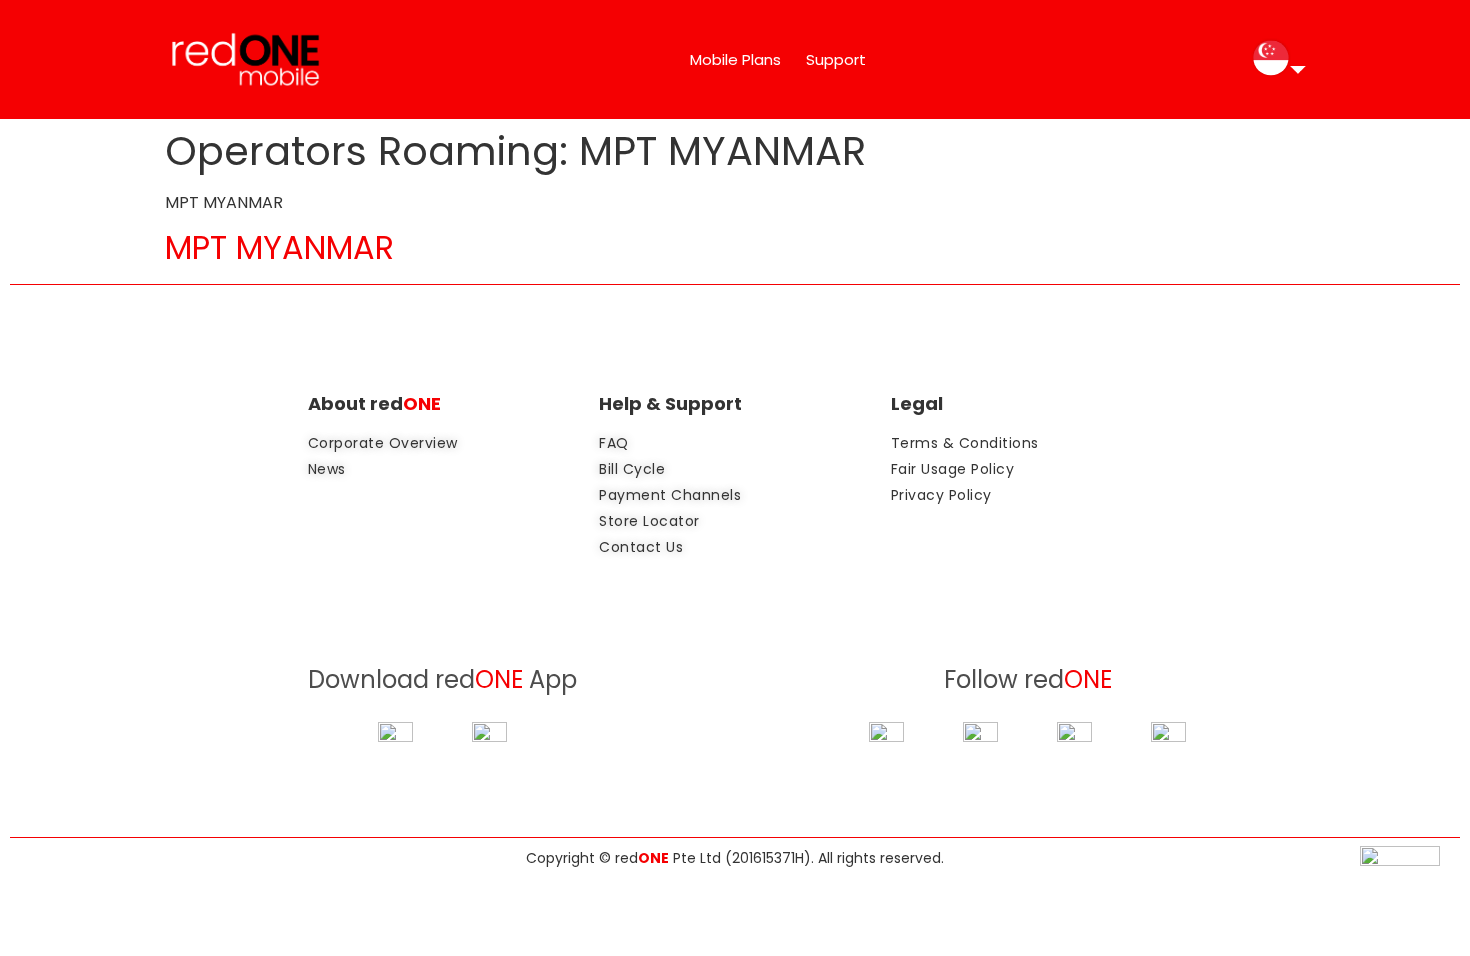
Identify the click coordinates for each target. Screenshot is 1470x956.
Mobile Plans (735, 59)
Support (836, 59)
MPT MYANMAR (279, 247)
